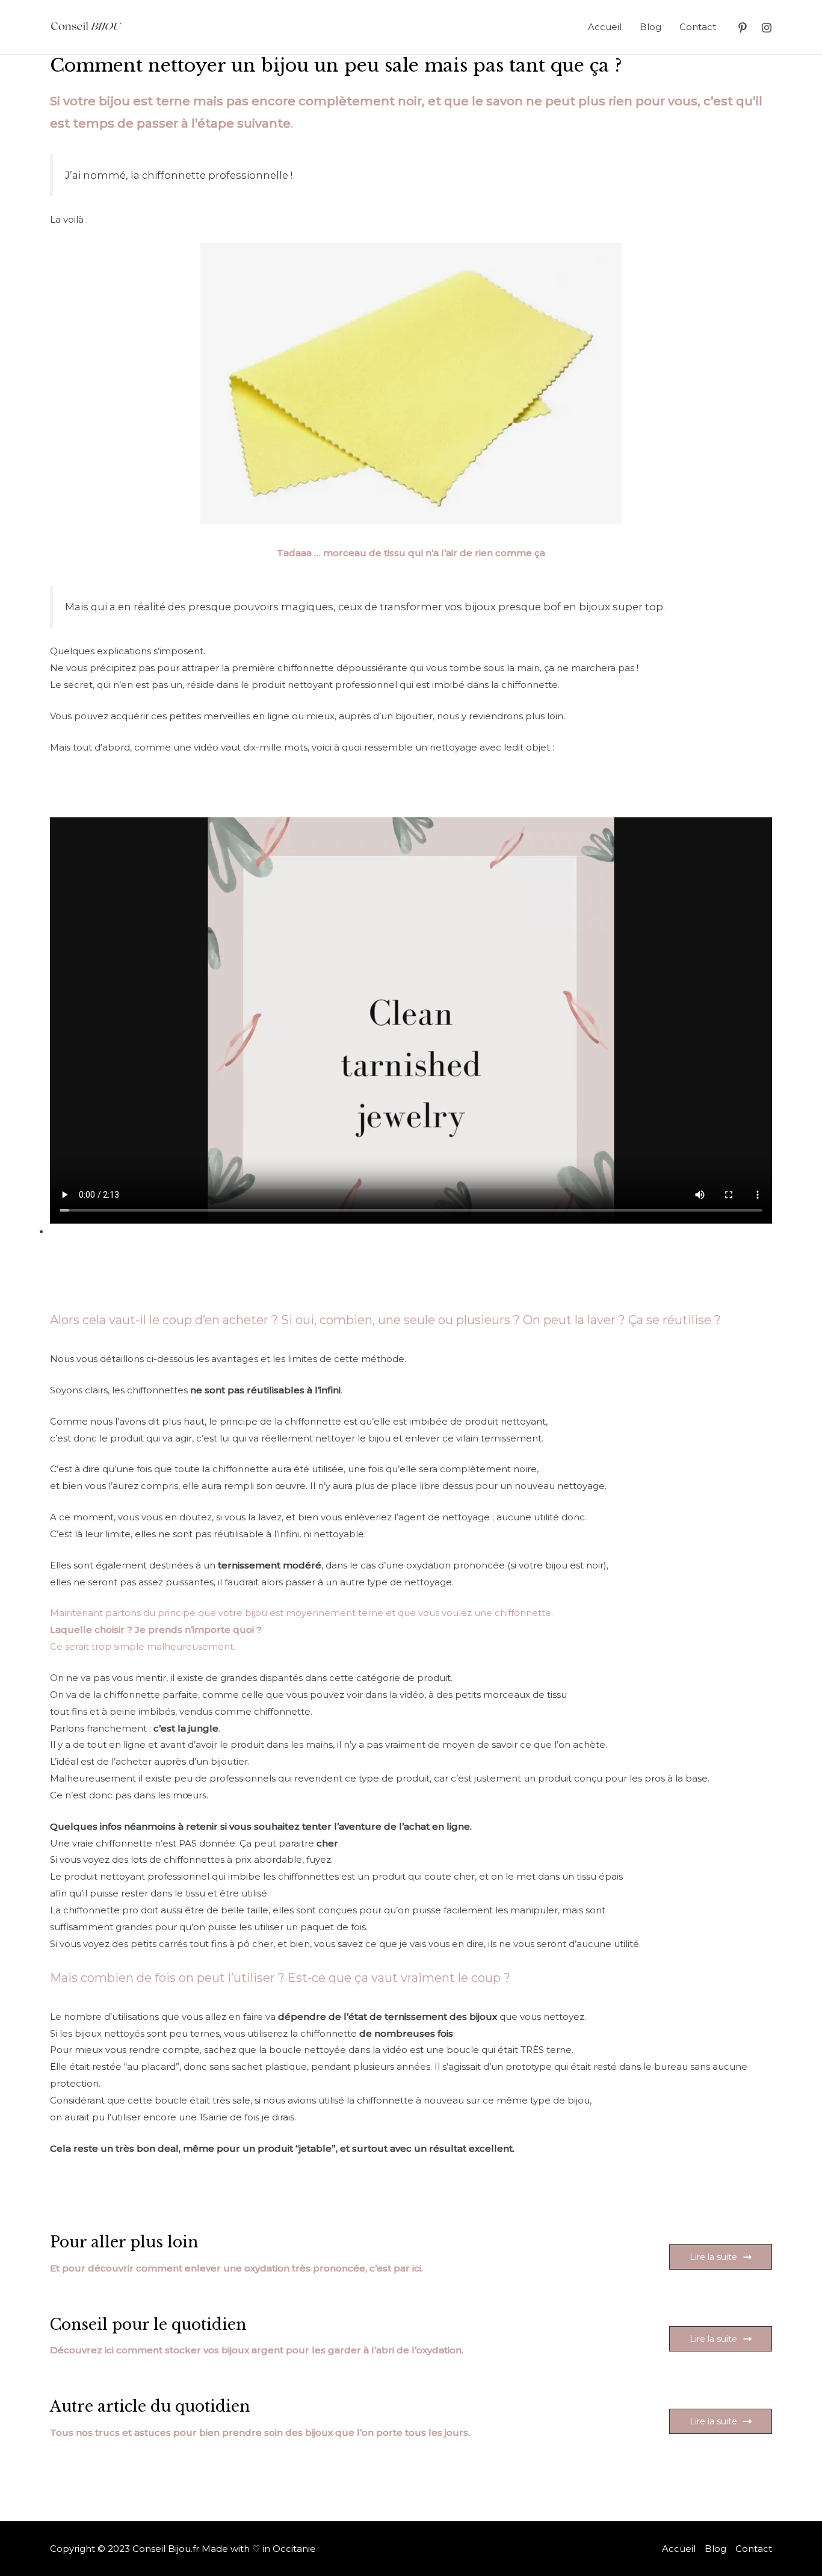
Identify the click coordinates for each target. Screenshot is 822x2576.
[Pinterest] (743, 28)
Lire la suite (713, 2257)
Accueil (605, 27)
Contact (698, 27)
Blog (650, 27)
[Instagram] (767, 28)
